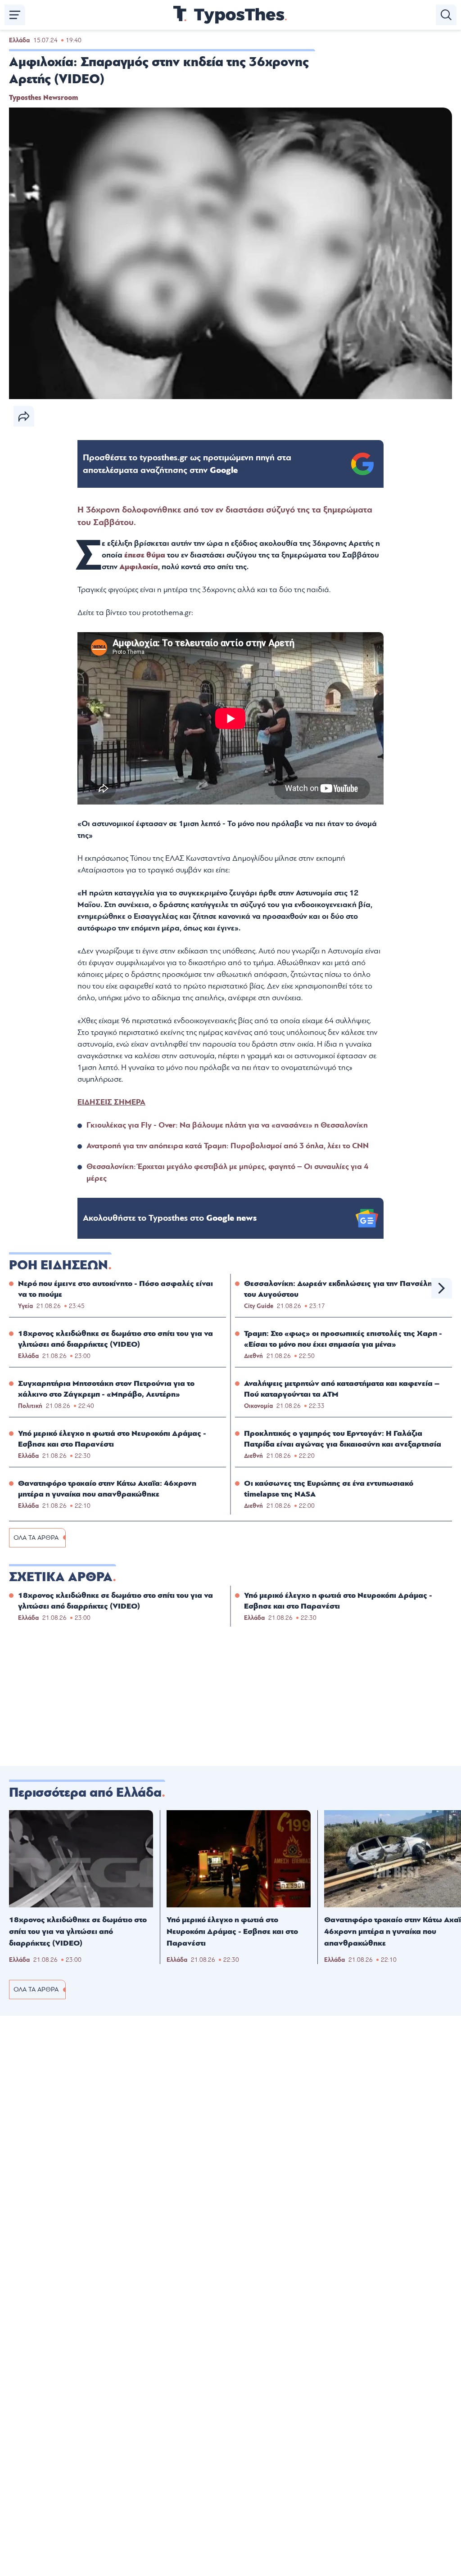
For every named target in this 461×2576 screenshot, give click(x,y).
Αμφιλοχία (139, 567)
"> (187, 464)
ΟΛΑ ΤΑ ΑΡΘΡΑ (36, 1538)
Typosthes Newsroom (43, 98)
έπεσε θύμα (145, 555)
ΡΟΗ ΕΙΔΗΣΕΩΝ (59, 1265)
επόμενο (442, 1288)
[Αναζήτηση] (446, 15)
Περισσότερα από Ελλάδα (85, 1793)
